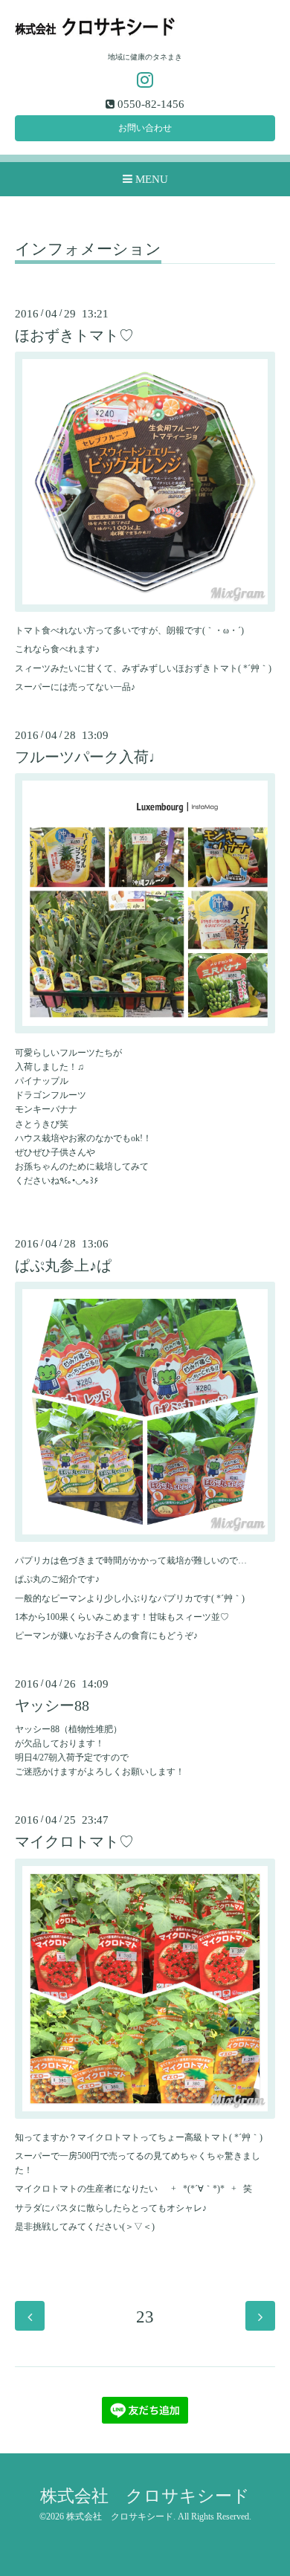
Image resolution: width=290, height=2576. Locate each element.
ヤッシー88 (52, 1706)
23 (145, 2317)
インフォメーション (88, 250)
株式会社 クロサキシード (145, 2496)
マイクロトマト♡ (74, 1842)
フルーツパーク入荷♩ (89, 757)
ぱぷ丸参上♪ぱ (63, 1266)
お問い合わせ (145, 128)
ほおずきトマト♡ (74, 336)
